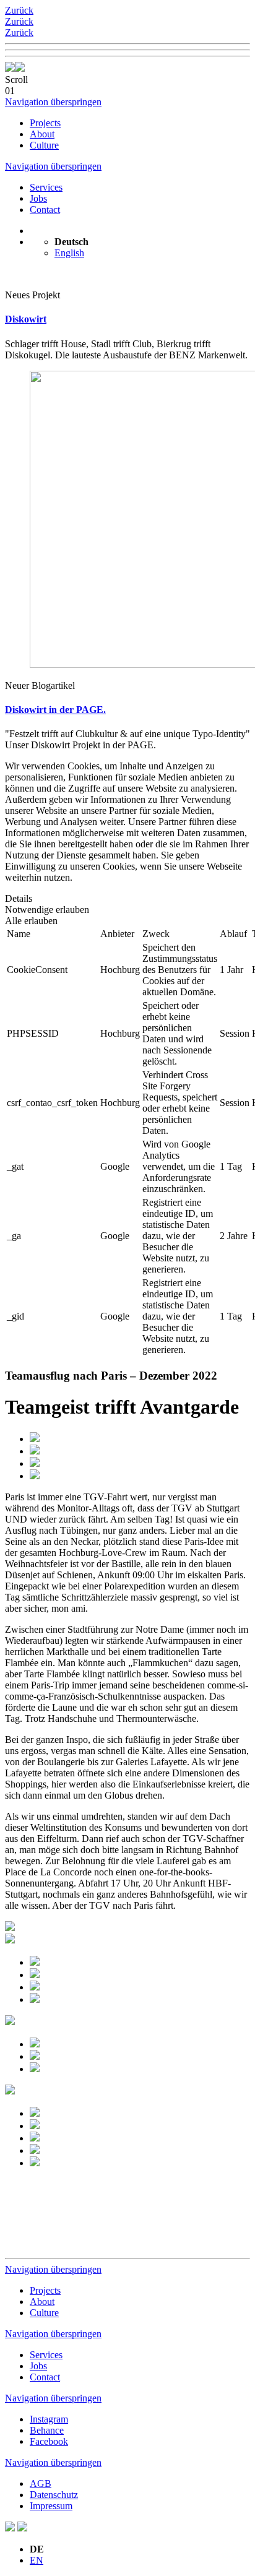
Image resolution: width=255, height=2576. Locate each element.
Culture (44, 145)
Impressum (51, 2506)
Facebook (49, 2441)
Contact (45, 210)
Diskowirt (26, 319)
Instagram (49, 2419)
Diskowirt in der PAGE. (55, 710)
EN (37, 2560)
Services (46, 187)
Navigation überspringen (53, 102)
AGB (41, 2483)
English (69, 253)
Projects (45, 123)
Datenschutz (54, 2495)
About (42, 134)
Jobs (38, 198)
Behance (47, 2430)
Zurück (19, 10)
